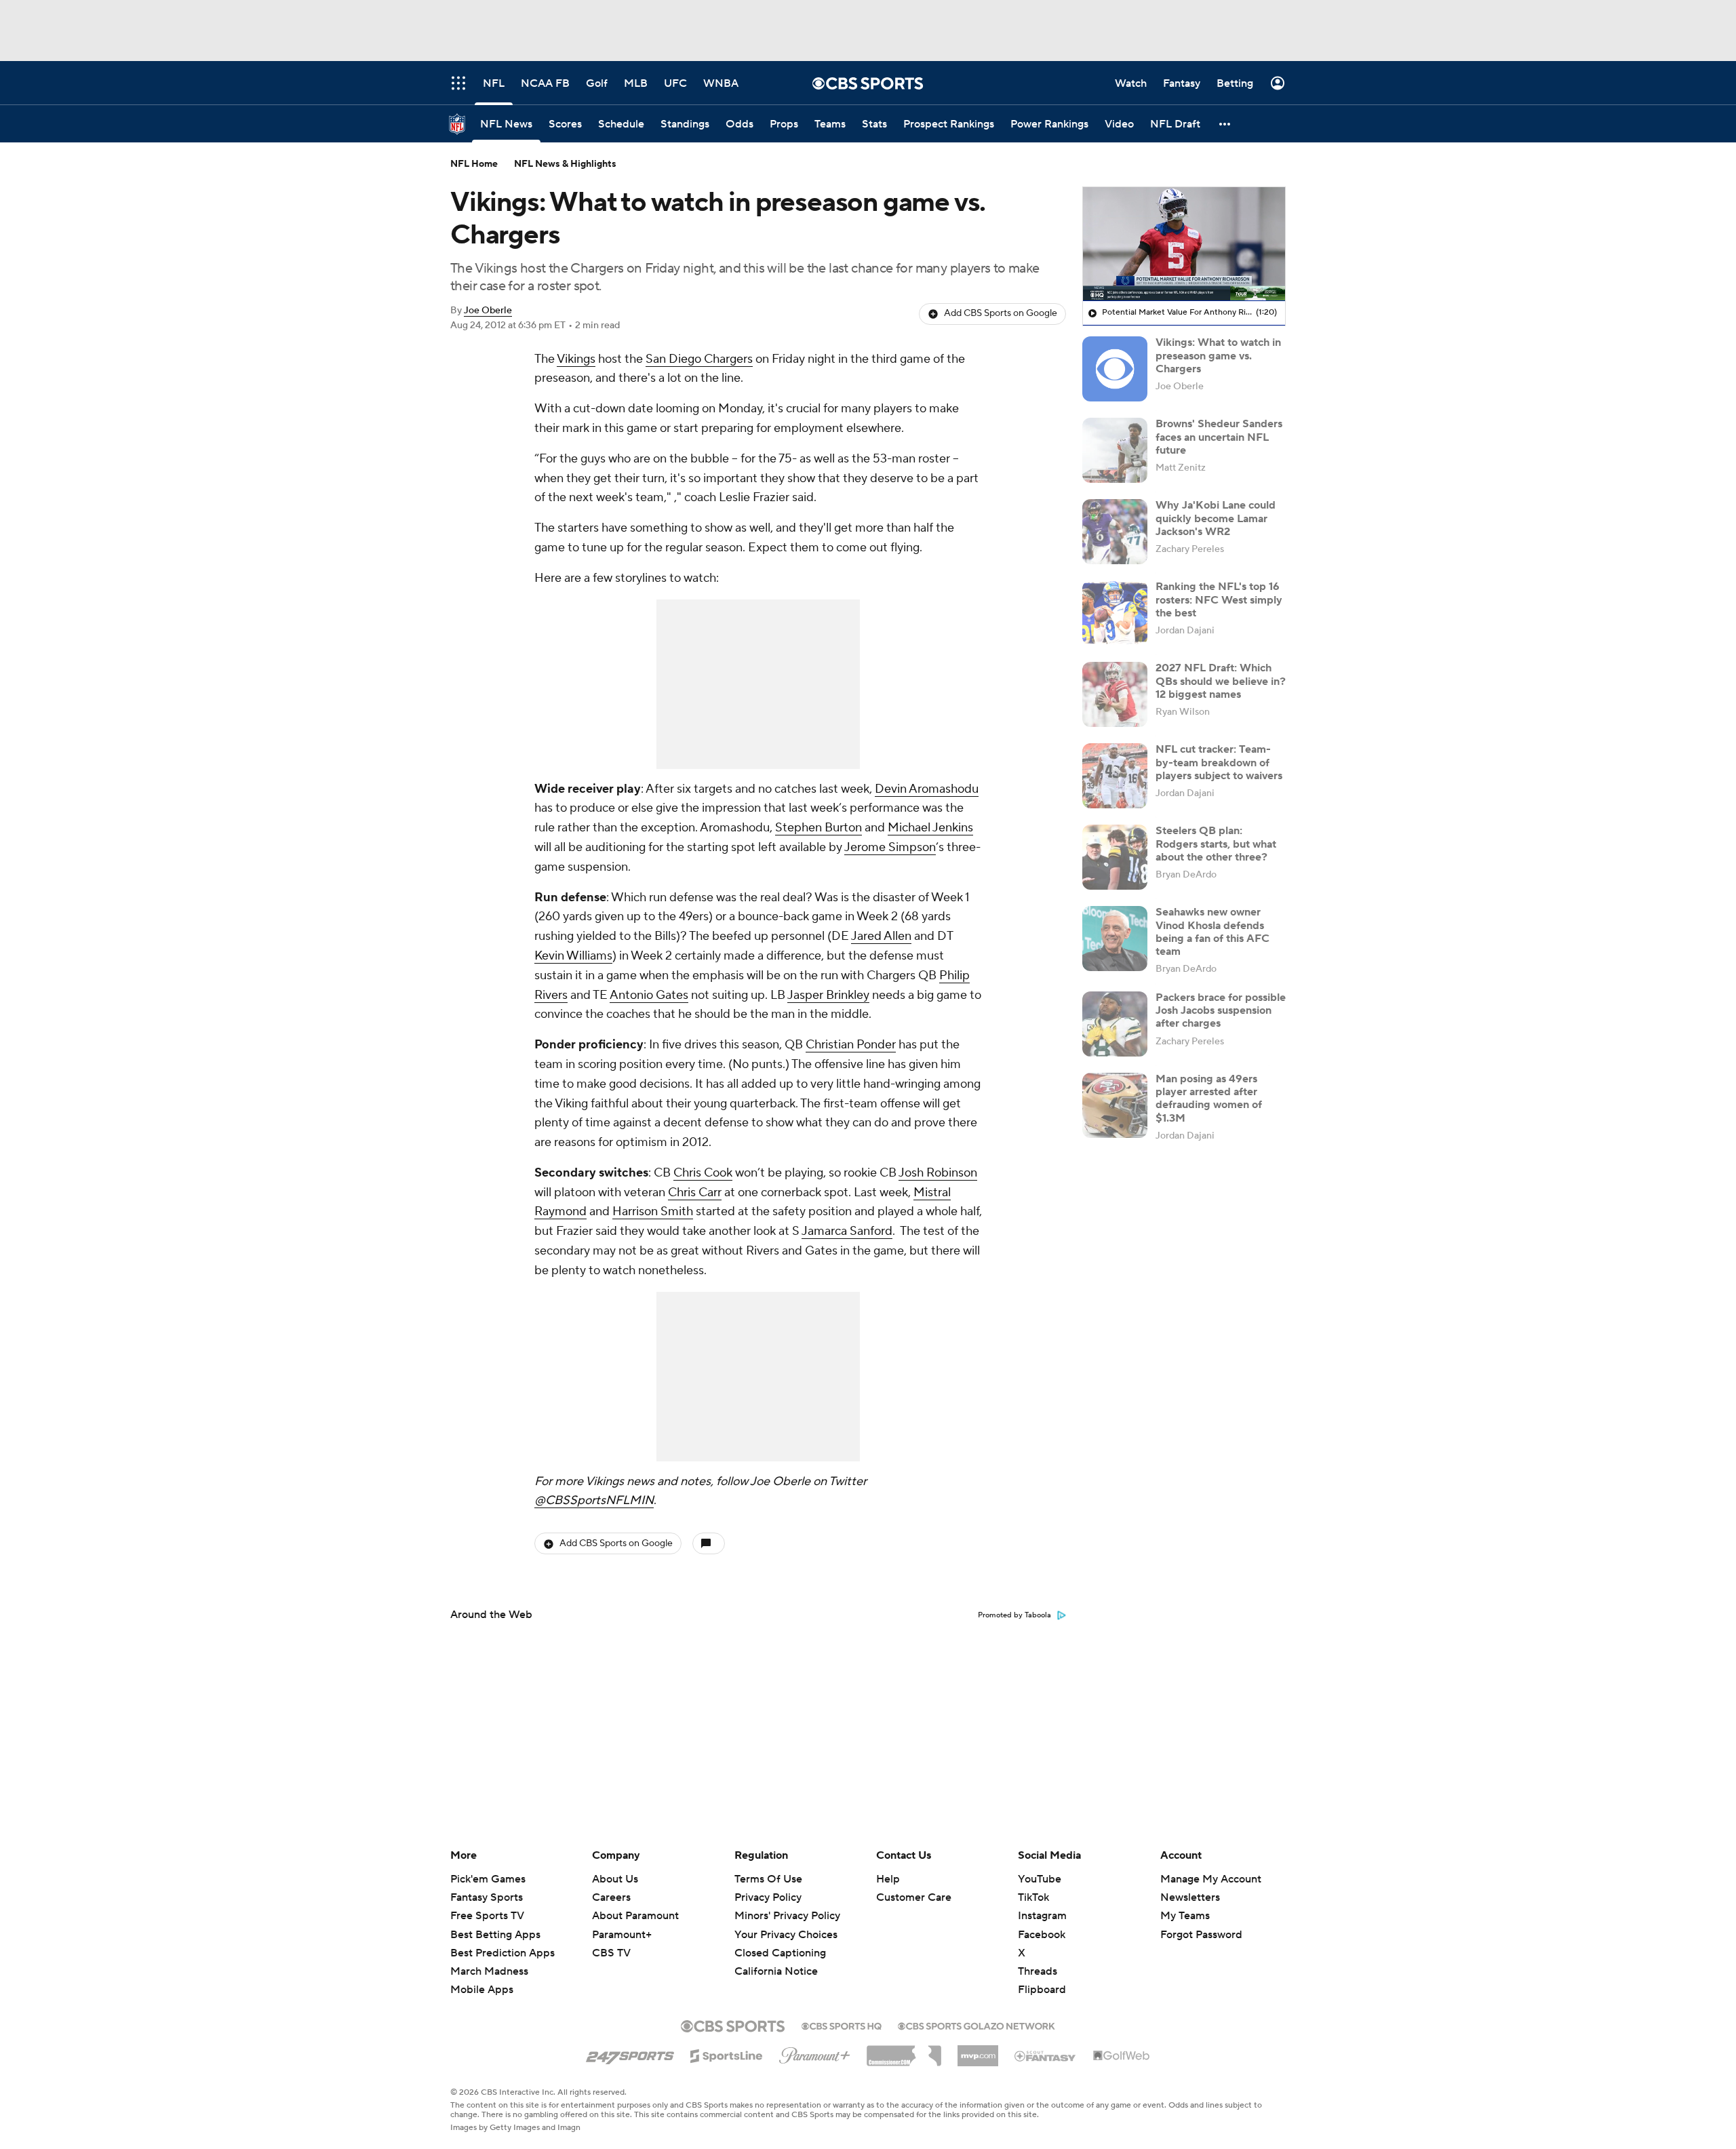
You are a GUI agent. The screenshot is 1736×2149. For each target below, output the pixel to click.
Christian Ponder (851, 1045)
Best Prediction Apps (502, 1953)
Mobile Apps (482, 1990)
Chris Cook (703, 1173)
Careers (611, 1897)
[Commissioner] (904, 2051)
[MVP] (978, 2051)
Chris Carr (695, 1192)
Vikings (576, 359)
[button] (1225, 124)
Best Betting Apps (495, 1935)
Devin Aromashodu (927, 789)
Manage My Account (1211, 1879)
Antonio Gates (649, 995)
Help (888, 1879)
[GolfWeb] (1122, 2056)
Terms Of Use (768, 1879)
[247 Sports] (630, 2053)
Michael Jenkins (930, 828)
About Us (615, 1879)
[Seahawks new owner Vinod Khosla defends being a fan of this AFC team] (1115, 939)
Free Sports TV (487, 1916)
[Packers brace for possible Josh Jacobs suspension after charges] (1115, 1024)
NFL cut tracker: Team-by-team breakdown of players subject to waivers (1219, 762)
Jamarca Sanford (847, 1231)
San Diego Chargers (699, 359)
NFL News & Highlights (565, 164)
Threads (1038, 1971)
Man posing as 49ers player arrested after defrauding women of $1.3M (1209, 1099)
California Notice (776, 1958)
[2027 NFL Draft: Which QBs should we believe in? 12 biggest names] (1115, 694)
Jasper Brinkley (828, 995)
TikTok (1033, 1897)
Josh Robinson (938, 1173)
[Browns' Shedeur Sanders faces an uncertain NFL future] (1115, 450)
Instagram (1042, 1916)
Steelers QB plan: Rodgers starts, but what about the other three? (1216, 844)
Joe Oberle (488, 311)
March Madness (489, 1971)
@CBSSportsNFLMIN (594, 1500)
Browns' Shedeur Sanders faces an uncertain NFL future (1219, 437)
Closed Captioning (780, 1940)
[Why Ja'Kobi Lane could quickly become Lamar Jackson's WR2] (1115, 532)
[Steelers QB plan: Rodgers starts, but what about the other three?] (1115, 857)
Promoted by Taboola (1014, 1615)
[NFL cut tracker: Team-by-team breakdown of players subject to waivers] (1115, 776)
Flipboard (1042, 1990)
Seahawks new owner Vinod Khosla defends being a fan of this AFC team (1212, 932)
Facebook (1042, 1935)
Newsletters (1190, 1897)
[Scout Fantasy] (1046, 2055)
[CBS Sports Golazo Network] (976, 2025)
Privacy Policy (768, 1897)
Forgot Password (1201, 1935)
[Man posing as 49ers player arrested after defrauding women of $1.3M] (1115, 1105)
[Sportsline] (727, 2054)
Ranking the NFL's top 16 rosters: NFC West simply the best (1219, 599)
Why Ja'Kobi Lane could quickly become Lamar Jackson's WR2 (1216, 518)
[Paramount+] (815, 2053)
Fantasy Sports (487, 1897)
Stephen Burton (818, 828)
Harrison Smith (653, 1211)
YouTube (1040, 1879)
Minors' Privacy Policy (787, 1916)
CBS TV (611, 1953)
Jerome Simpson (890, 847)
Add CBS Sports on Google (1001, 313)
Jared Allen (881, 936)
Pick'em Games (488, 1879)
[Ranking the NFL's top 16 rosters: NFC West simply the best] (1115, 613)
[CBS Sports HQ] (842, 2025)
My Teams (1185, 1916)
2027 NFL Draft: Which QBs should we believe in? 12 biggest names (1221, 681)
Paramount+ (622, 1935)
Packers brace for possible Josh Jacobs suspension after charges (1221, 1010)
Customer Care (914, 1897)
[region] (1184, 244)
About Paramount (635, 1916)
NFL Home (474, 164)
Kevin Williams (573, 956)
